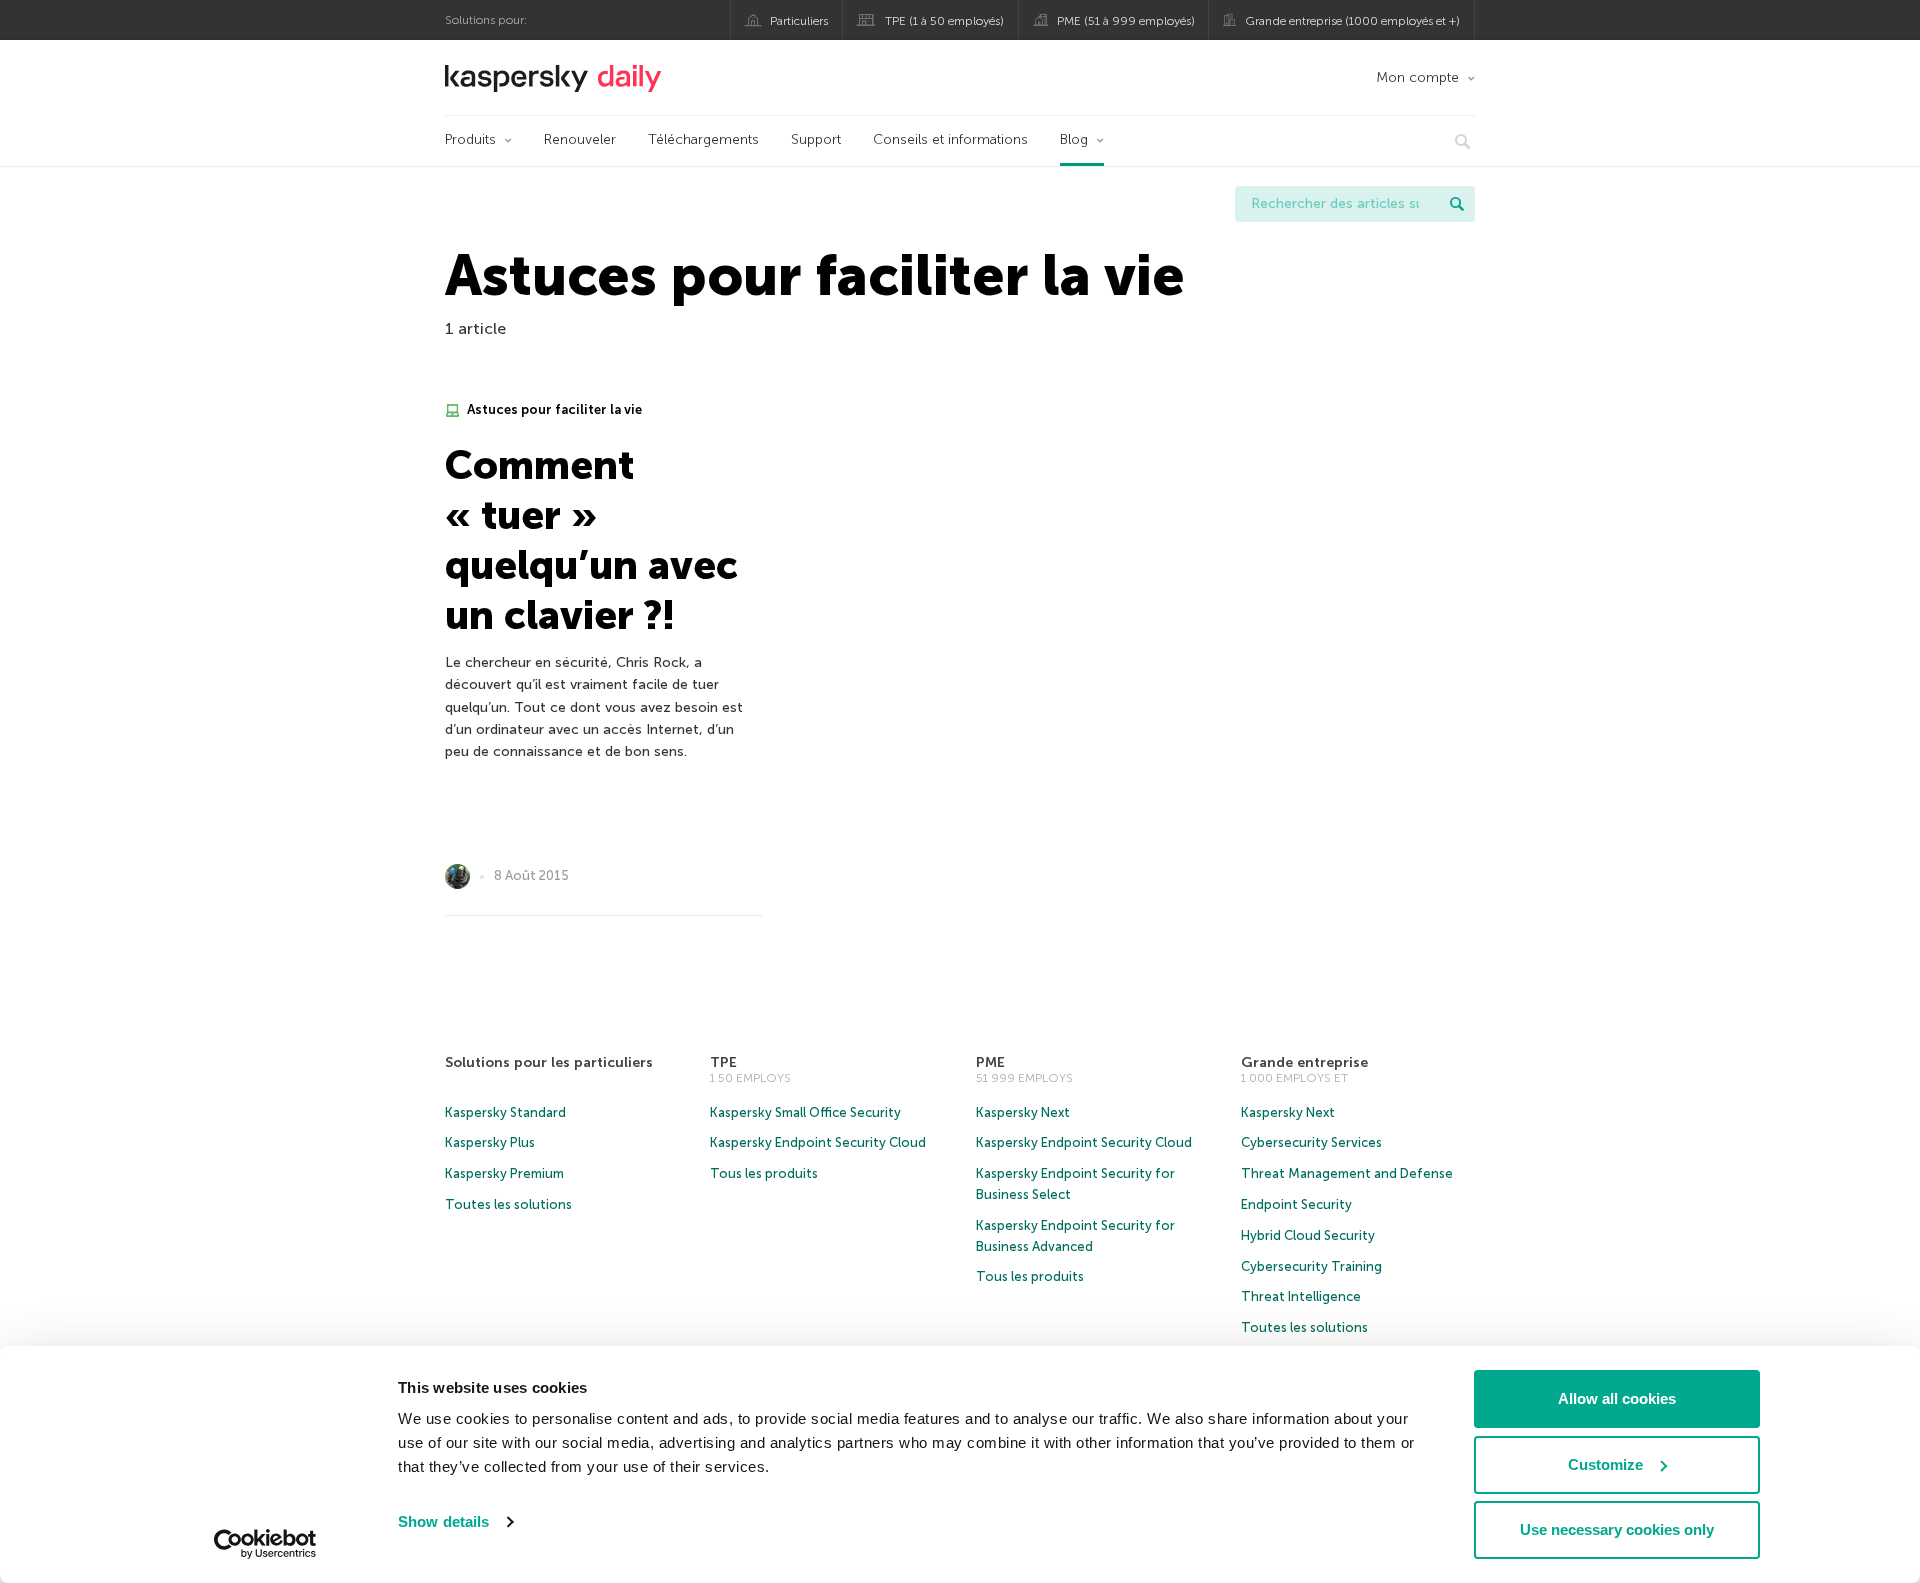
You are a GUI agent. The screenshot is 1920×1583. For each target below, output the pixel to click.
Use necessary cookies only (1617, 1529)
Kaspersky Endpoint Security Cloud (818, 1142)
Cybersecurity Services (1311, 1142)
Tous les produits (764, 1173)
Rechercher (1457, 204)
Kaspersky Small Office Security (805, 1112)
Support (816, 139)
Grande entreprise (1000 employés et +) (1352, 21)
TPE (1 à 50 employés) (944, 21)
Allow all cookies (1617, 1398)
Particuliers (799, 21)
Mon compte (1417, 77)
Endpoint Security (1296, 1204)
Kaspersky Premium (504, 1173)
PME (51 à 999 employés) (1126, 21)
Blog (1074, 139)
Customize (1605, 1464)
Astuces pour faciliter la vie (553, 409)
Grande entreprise (1304, 1062)
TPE (723, 1062)
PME (990, 1062)
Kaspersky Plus (490, 1142)
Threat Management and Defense (1347, 1173)
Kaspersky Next (1023, 1112)
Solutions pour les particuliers (549, 1062)
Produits (470, 139)
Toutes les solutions (508, 1204)
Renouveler (580, 139)
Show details (443, 1521)
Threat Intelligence (1301, 1296)
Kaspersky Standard (505, 1112)
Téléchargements (703, 139)
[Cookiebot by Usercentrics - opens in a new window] (265, 1544)
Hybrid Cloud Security (1308, 1235)
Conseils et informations (950, 139)
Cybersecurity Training (1311, 1266)
